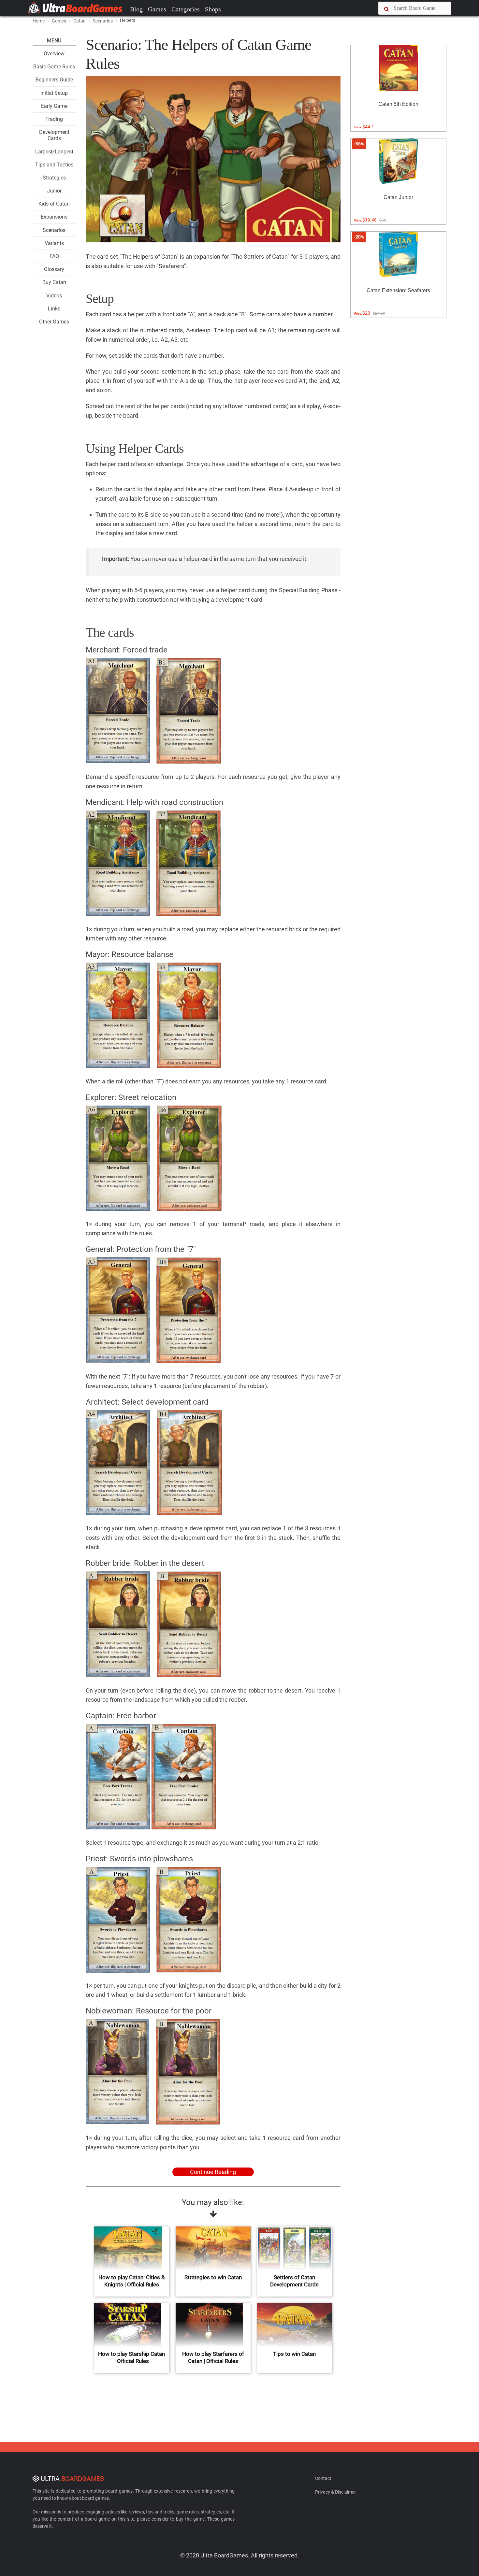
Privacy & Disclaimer (335, 2492)
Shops (213, 9)
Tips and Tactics (54, 165)
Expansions (54, 217)
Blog (136, 9)
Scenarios (54, 230)
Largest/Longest (54, 152)
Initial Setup (54, 93)
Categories (186, 9)
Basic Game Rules (54, 67)
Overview (54, 54)
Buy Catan (54, 282)
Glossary (54, 269)
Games (157, 9)
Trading (54, 119)
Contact (323, 2478)
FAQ (54, 256)
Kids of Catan (54, 204)
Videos (54, 296)
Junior (54, 191)
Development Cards (54, 135)
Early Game (54, 106)
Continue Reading (213, 2172)
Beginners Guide (54, 80)
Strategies (54, 178)
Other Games (54, 322)
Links (54, 309)
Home (39, 21)
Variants (54, 243)
